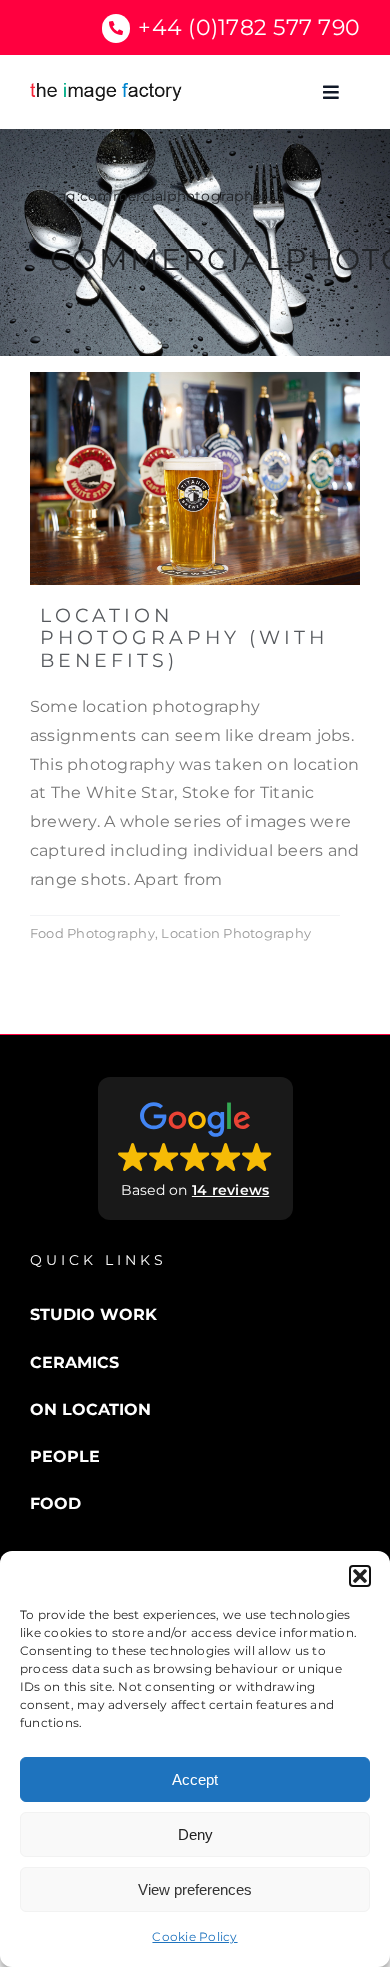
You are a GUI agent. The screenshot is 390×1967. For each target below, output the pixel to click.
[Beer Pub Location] (195, 379)
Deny (195, 1834)
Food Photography (92, 933)
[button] (360, 1576)
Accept (195, 1779)
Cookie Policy (194, 1936)
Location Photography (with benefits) (184, 638)
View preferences (195, 1889)
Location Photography (236, 933)
